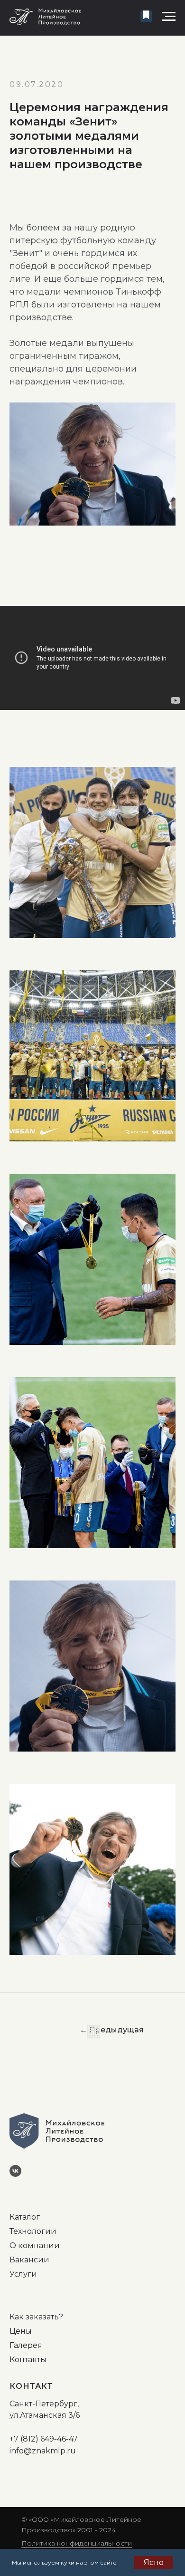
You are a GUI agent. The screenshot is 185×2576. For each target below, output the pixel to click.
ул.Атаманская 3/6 (45, 2415)
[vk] (19, 2174)
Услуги (23, 2274)
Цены (21, 2331)
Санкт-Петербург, (44, 2404)
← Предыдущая (112, 2030)
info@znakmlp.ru (43, 2451)
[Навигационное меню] (169, 17)
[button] (146, 16)
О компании (35, 2246)
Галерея (26, 2345)
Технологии (33, 2231)
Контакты (28, 2360)
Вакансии (29, 2260)
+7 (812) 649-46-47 (44, 2439)
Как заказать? (36, 2317)
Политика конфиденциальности (77, 2543)
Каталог (25, 2217)
